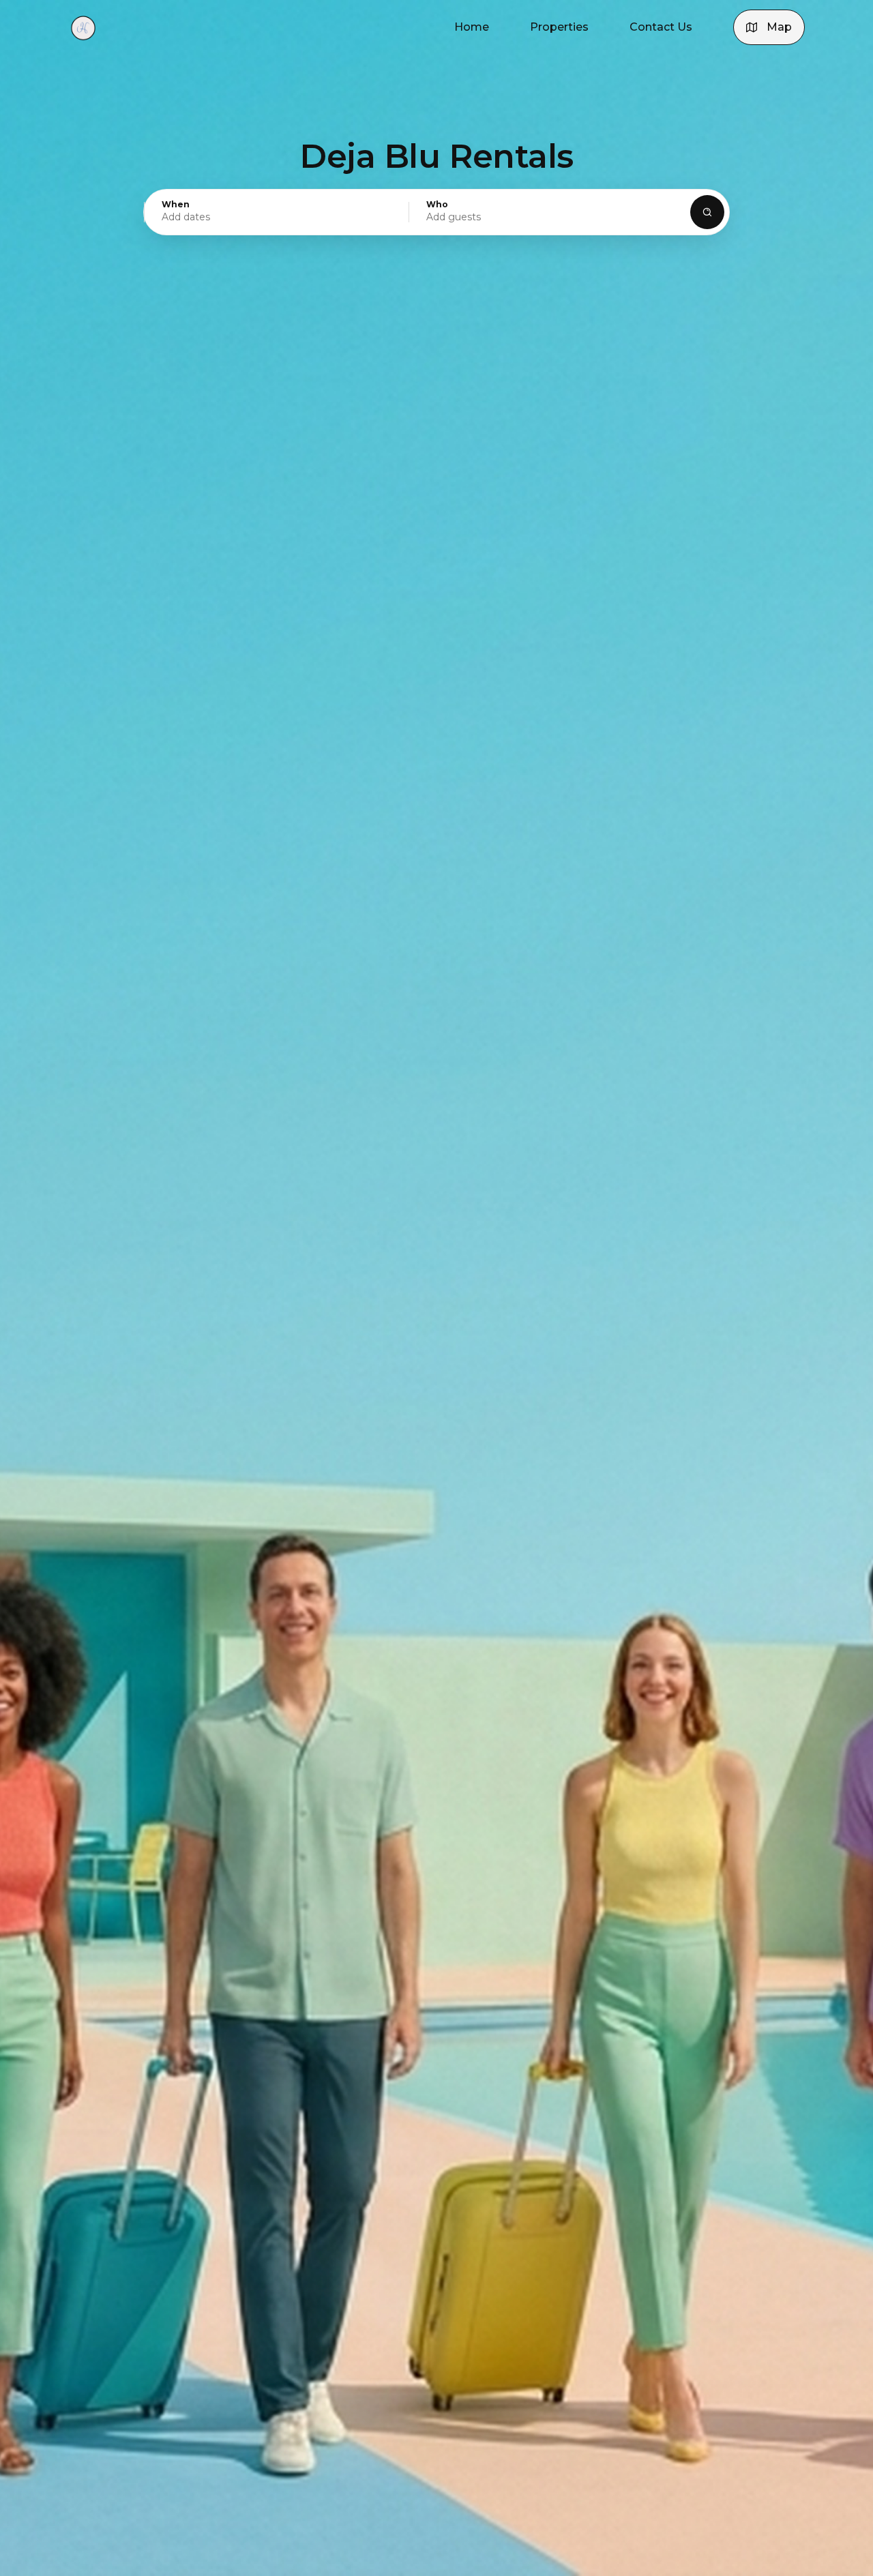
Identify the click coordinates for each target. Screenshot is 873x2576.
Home (472, 27)
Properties (559, 27)
